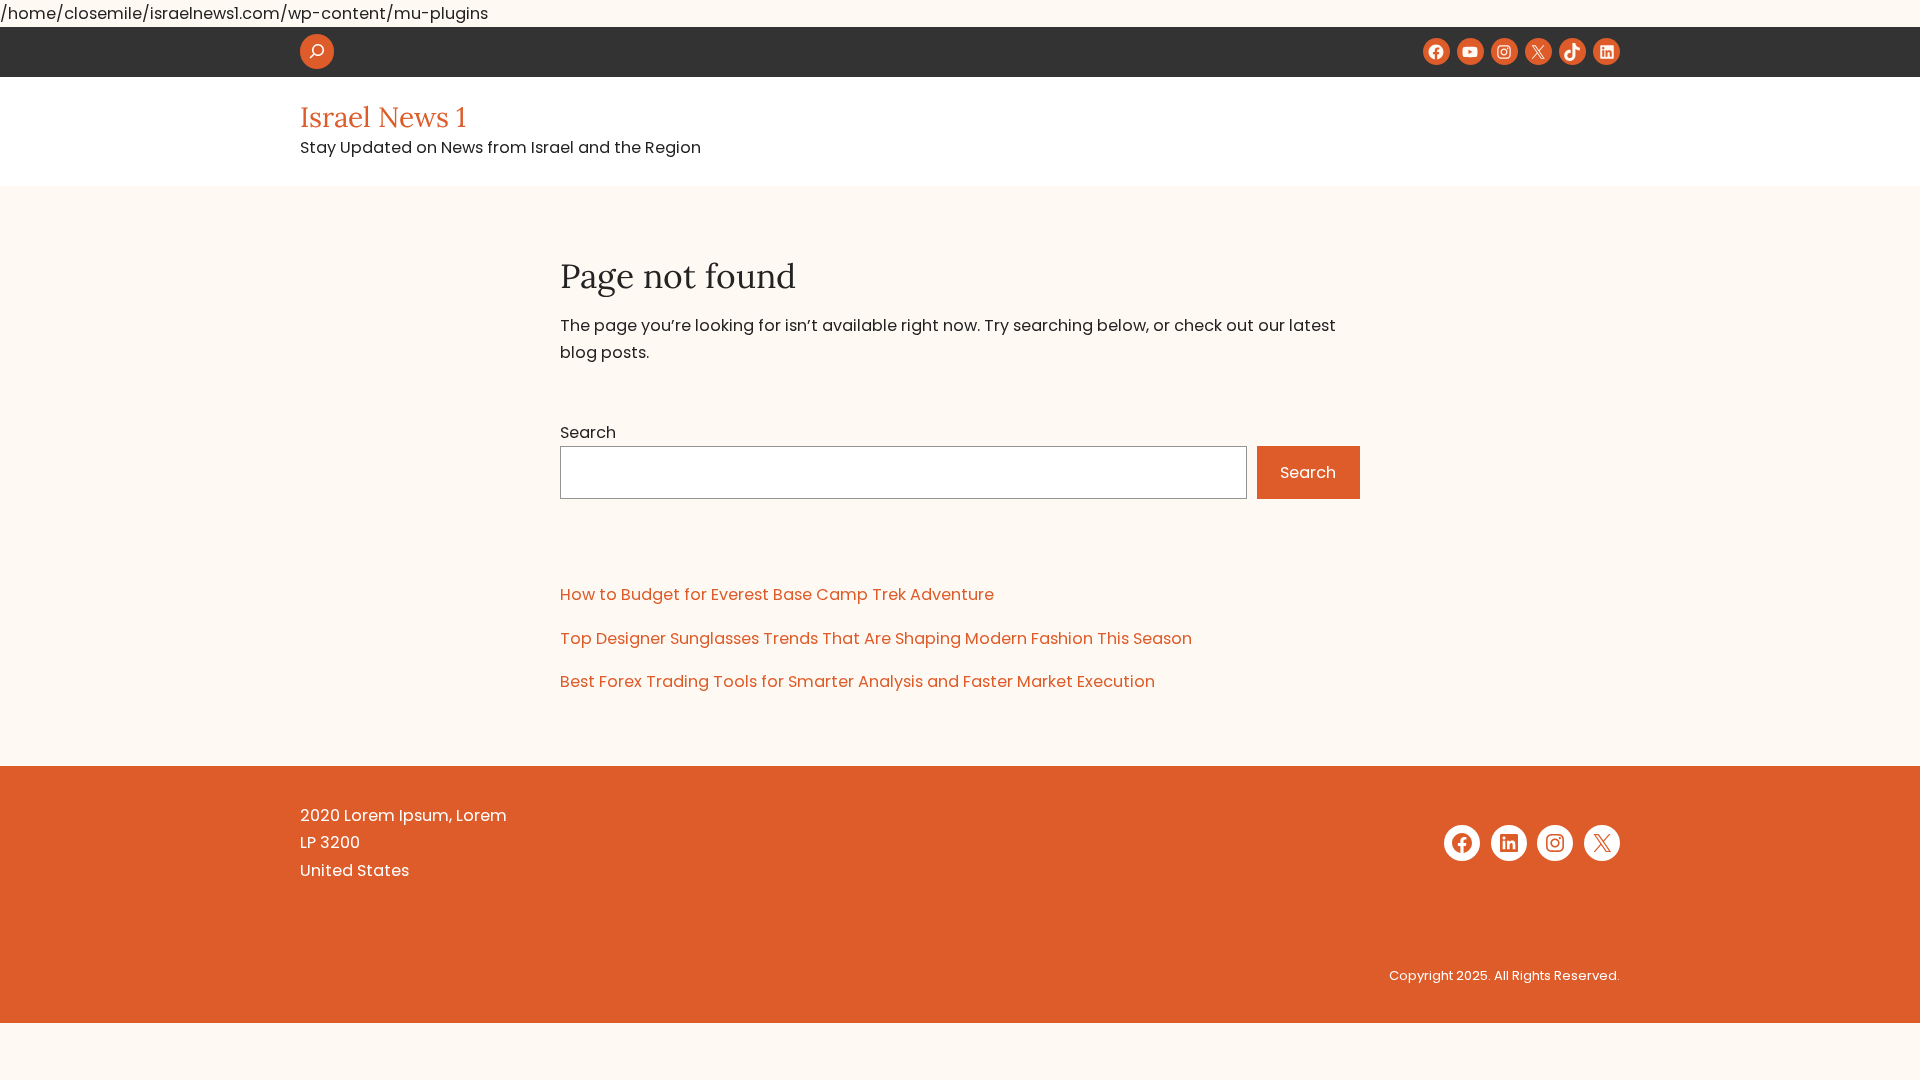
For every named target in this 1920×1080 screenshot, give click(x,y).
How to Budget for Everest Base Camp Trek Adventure (777, 594)
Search (588, 432)
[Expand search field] (317, 51)
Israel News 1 (383, 117)
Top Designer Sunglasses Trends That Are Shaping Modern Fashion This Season (876, 638)
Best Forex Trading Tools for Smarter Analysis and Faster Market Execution (857, 681)
